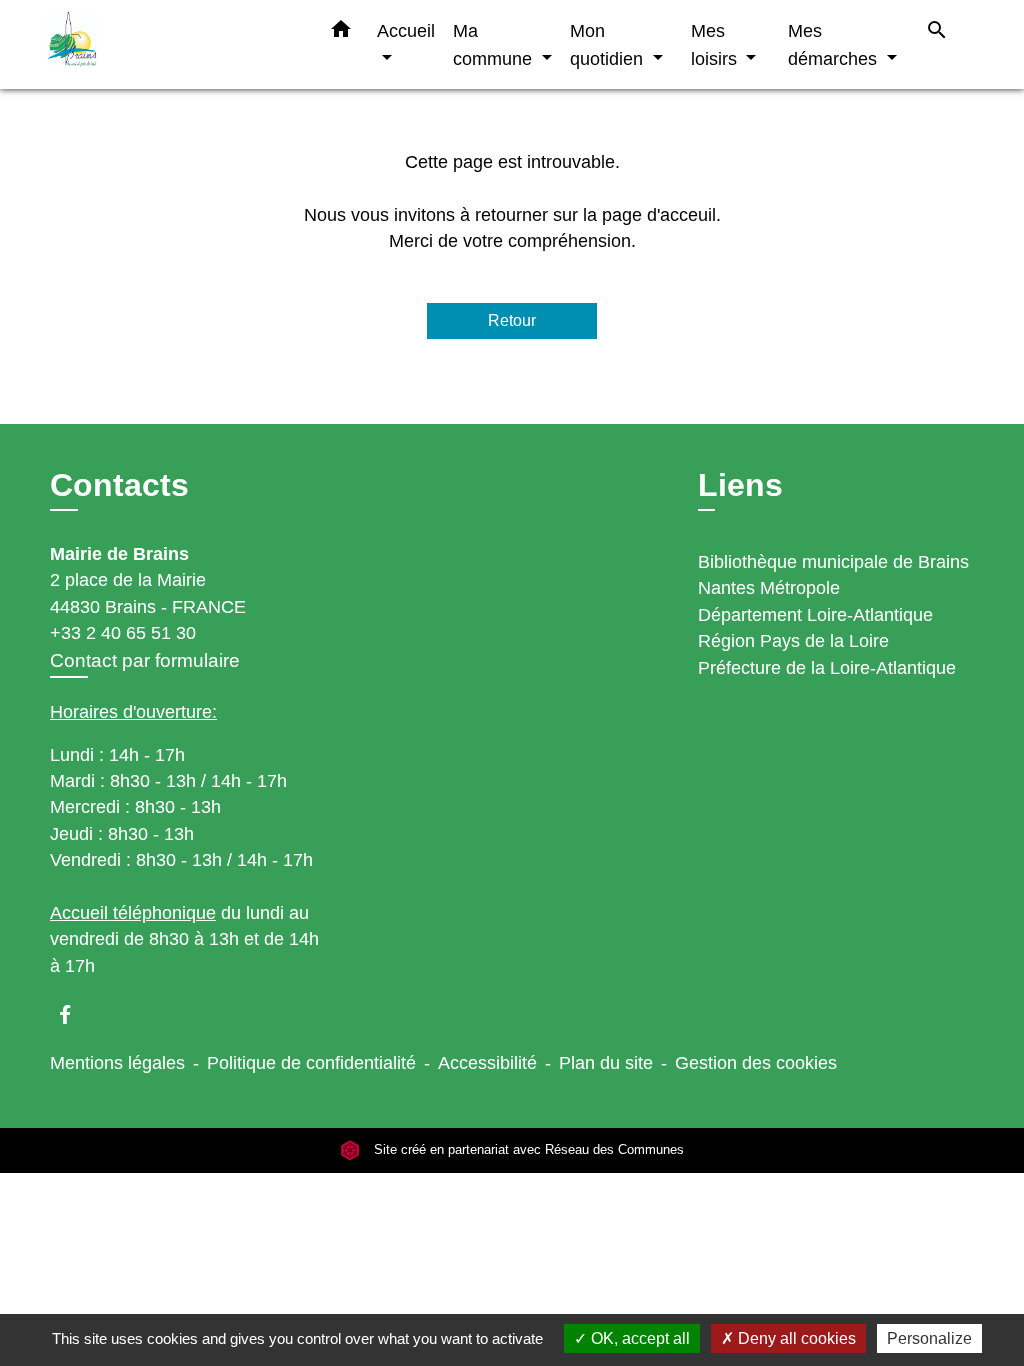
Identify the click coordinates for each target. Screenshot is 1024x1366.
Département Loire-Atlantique (815, 615)
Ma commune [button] (495, 44)
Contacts (119, 485)
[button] (341, 33)
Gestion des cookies (756, 1063)
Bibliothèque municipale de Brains (833, 562)
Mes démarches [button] (835, 44)
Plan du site (606, 1063)
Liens (740, 485)
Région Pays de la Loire (793, 641)
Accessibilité (487, 1063)
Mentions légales (117, 1063)
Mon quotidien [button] (609, 44)
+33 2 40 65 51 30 (123, 633)
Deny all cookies (795, 1338)
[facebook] (74, 1014)
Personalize (929, 1338)
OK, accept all (638, 1338)
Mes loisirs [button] (716, 44)
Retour (512, 320)
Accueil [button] (406, 30)
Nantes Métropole (769, 588)
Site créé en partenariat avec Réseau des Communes (527, 1150)
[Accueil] (172, 44)
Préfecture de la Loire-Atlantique (827, 668)
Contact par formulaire (145, 660)
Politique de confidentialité (311, 1063)
